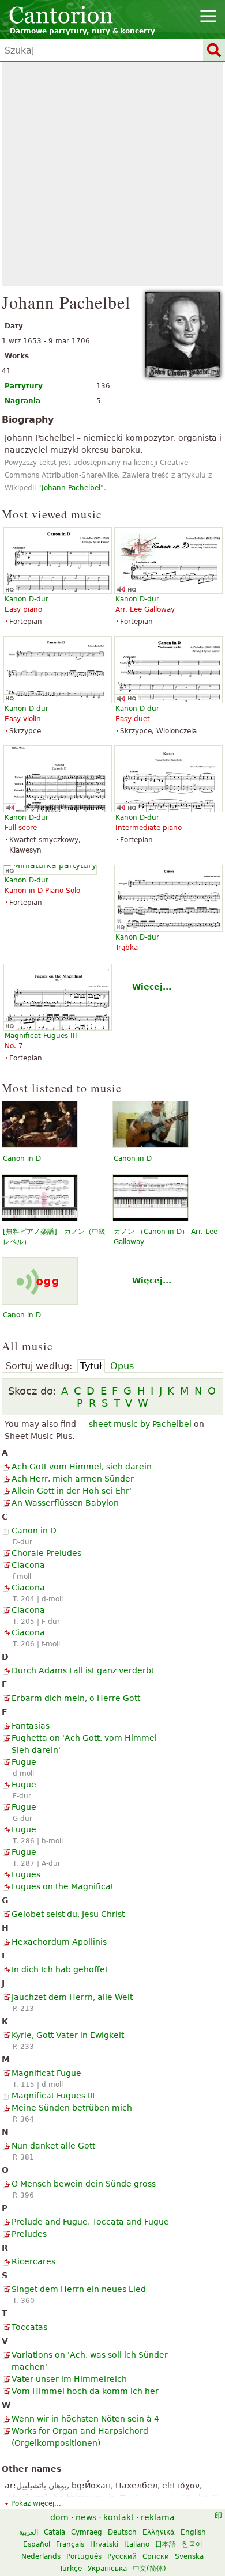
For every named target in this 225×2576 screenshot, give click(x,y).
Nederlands (41, 2556)
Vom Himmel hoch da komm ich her (85, 2391)
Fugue (24, 1762)
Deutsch (122, 2532)
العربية (29, 2532)
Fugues (26, 1874)
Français (70, 2544)
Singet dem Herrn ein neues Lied (79, 2289)
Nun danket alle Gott (53, 2146)
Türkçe (71, 2569)
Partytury (24, 386)
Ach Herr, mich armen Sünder (73, 1479)
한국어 (192, 2544)
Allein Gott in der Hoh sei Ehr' (72, 1491)
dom (59, 2517)
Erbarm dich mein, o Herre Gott (76, 1698)
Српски (156, 2556)
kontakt (119, 2517)
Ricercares (33, 2261)
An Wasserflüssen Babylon (65, 1503)
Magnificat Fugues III (53, 2096)
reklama (158, 2517)
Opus (122, 1366)
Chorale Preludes (46, 1553)
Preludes (29, 2234)
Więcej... (152, 987)
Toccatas (29, 2327)
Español (37, 2544)
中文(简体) (149, 2569)
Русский (122, 2556)
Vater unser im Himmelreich (69, 2379)
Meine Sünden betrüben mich (72, 2108)
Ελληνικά (159, 2532)
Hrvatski (104, 2544)
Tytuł (91, 1366)
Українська (107, 2569)
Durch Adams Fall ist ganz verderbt (83, 1670)
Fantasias (31, 1726)
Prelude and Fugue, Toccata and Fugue (90, 2222)
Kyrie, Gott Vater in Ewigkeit (68, 2035)
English (193, 2532)
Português (84, 2556)
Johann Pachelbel (71, 488)
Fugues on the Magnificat (63, 1886)
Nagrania (22, 401)
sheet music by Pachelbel (140, 1424)
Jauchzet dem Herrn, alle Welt (72, 1997)
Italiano (137, 2544)
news (86, 2517)
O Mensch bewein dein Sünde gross (84, 2184)
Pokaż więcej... (36, 2503)
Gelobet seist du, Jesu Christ (68, 1914)
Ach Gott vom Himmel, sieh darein (82, 1467)
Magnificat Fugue (46, 2073)
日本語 (166, 2544)
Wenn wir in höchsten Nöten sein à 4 (85, 2419)
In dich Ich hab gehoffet (60, 1969)
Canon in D (22, 1158)
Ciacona (28, 1565)
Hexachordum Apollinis (59, 1942)
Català (55, 2532)
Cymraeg (87, 2532)
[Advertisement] (112, 174)
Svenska (189, 2556)
